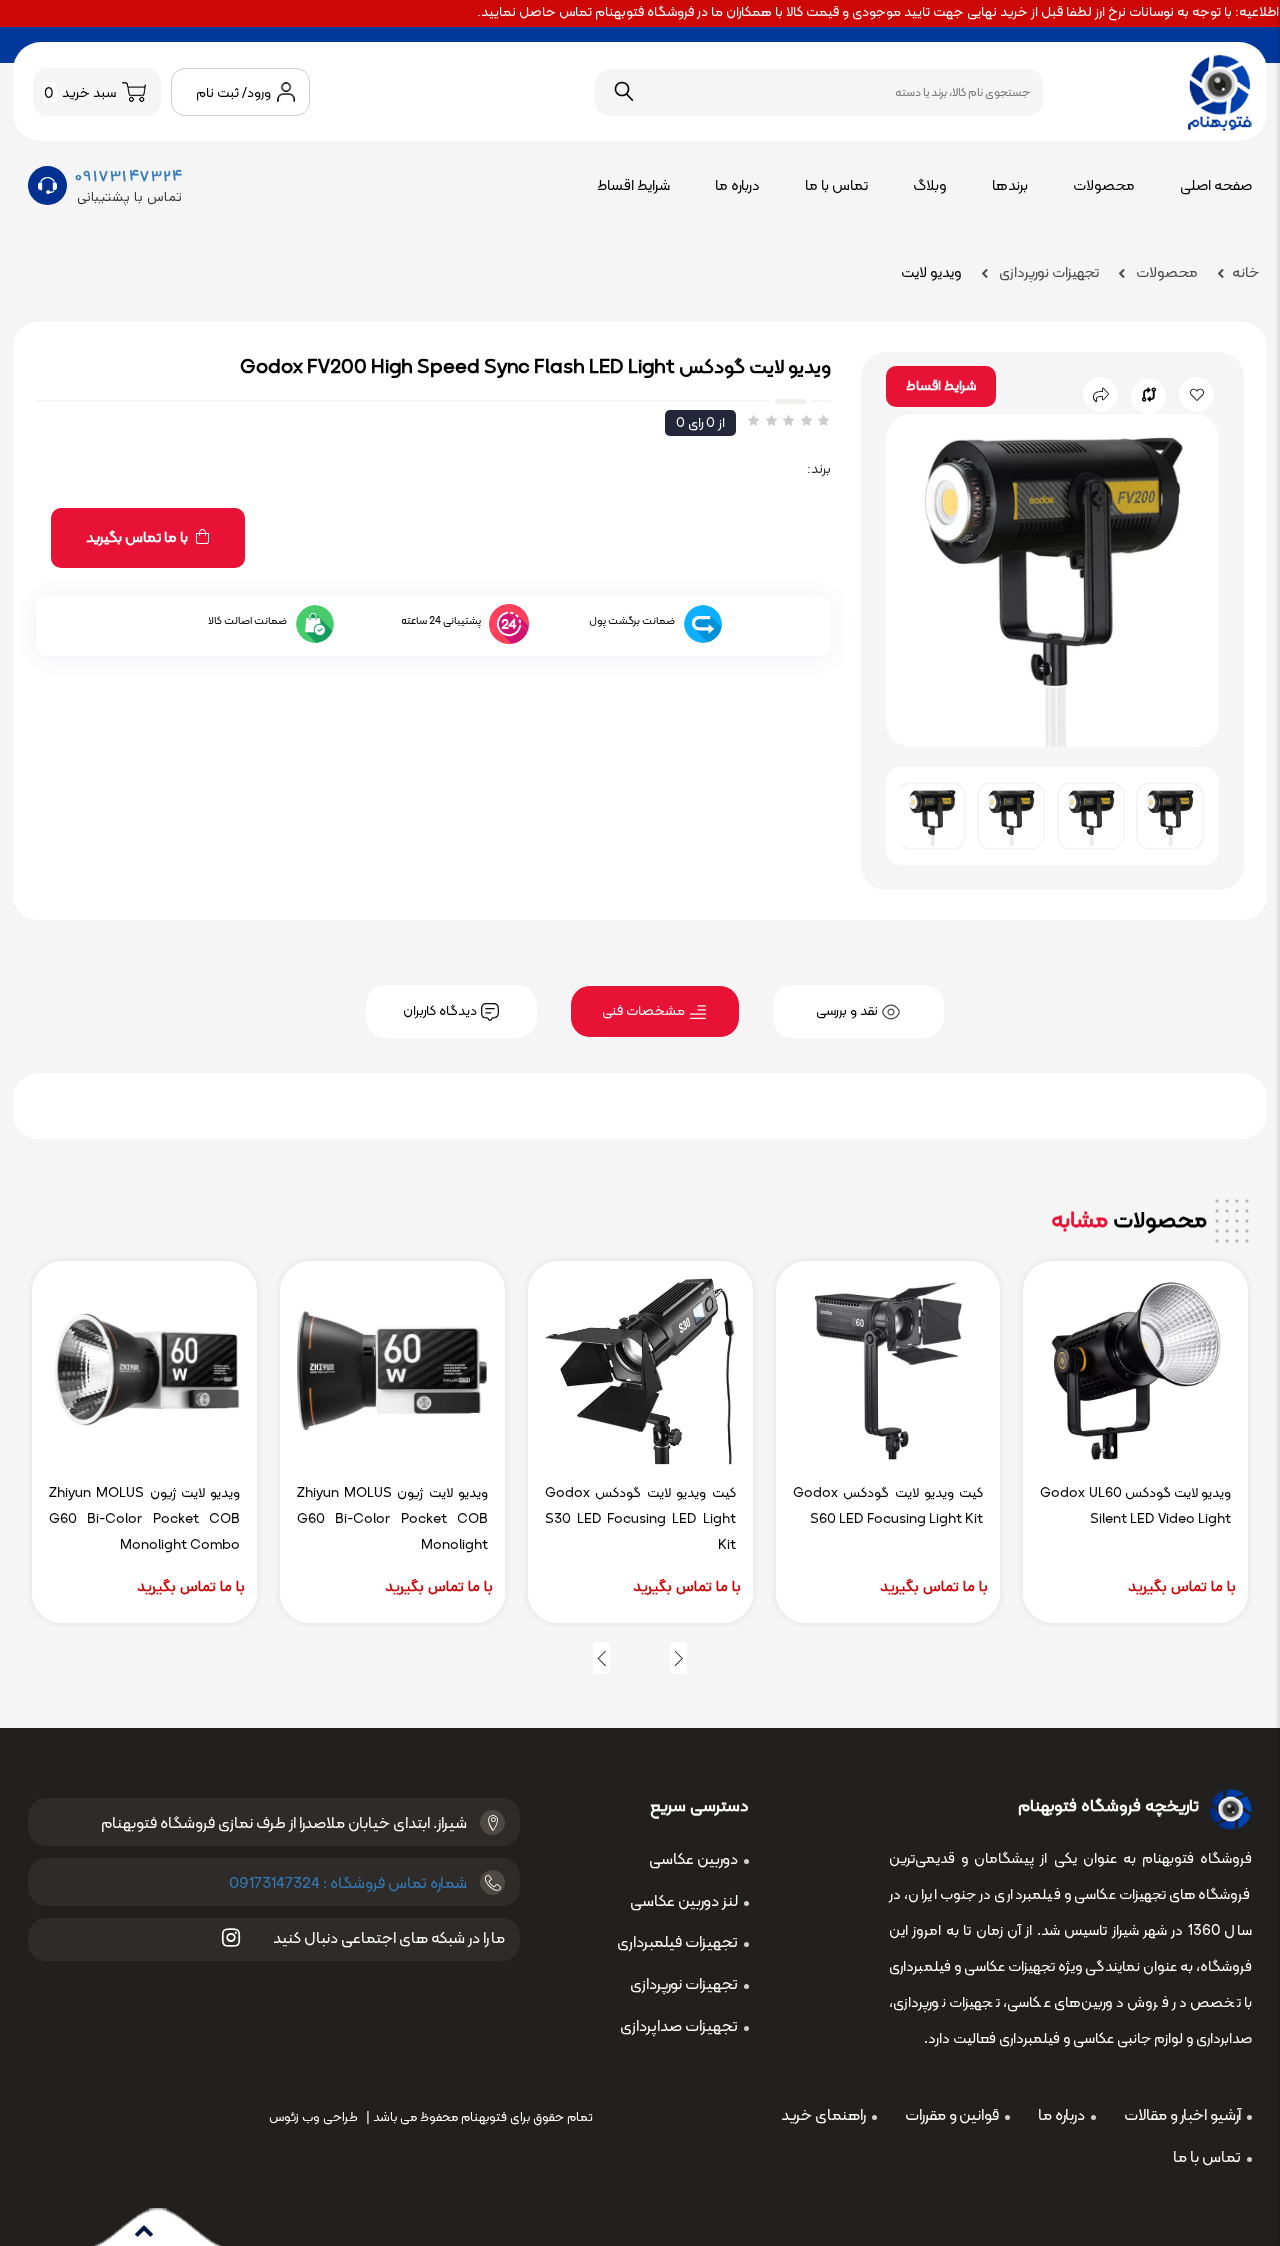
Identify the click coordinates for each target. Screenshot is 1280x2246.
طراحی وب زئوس (313, 2118)
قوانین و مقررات (952, 2116)
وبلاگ (930, 186)
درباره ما (737, 186)
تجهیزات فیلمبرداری (677, 1943)
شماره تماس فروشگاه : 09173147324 (348, 1884)
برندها (1010, 186)
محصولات (1104, 186)
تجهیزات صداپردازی (679, 2027)
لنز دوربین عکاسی (684, 1902)
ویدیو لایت (931, 273)
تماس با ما (836, 186)
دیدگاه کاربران (441, 1011)
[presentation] (678, 1658)
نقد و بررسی (848, 1011)
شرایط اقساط (633, 186)
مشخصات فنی (645, 1011)
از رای (700, 423)
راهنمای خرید (823, 2116)
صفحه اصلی (1216, 186)
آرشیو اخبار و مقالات (1182, 2116)
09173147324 (129, 176)
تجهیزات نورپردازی (1047, 273)
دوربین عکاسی (693, 1860)
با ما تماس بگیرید (138, 538)
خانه (1245, 273)
